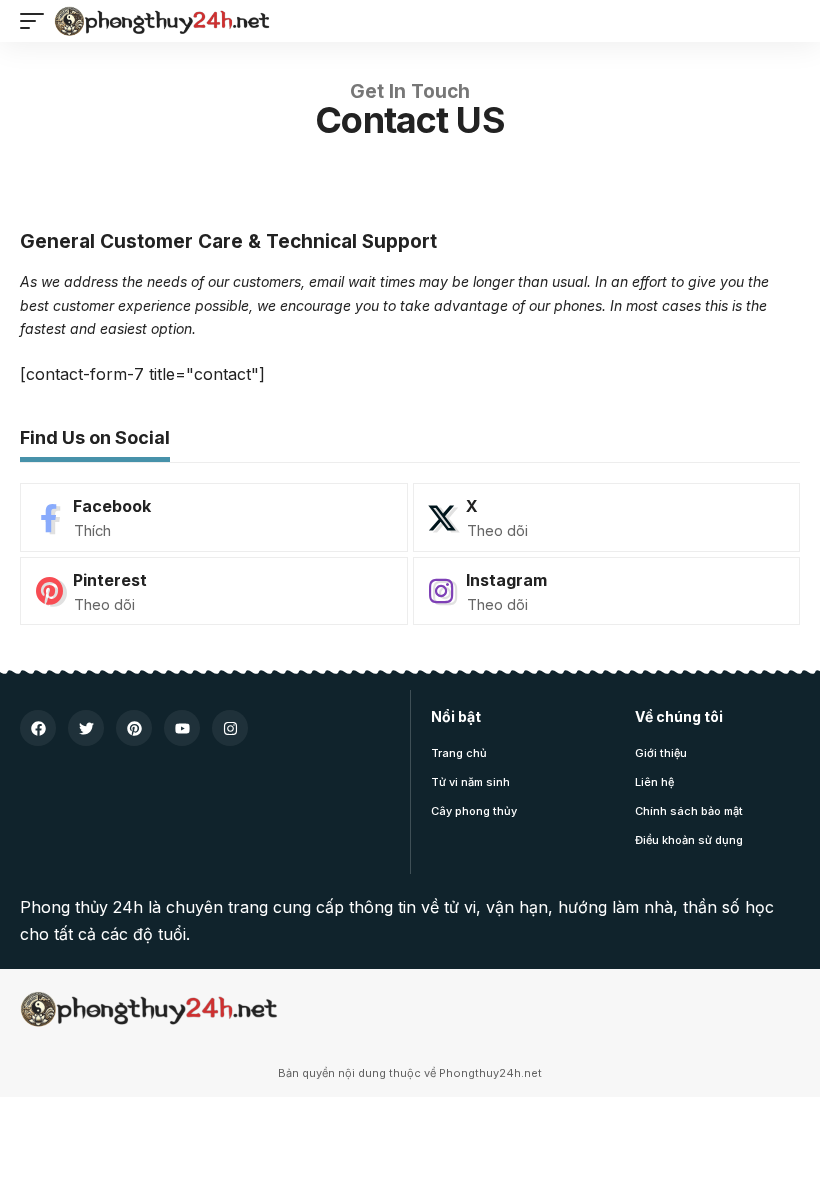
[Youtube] (182, 728)
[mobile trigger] (37, 21)
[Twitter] (86, 728)
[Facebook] (214, 517)
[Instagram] (607, 591)
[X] (607, 517)
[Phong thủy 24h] (163, 21)
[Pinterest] (214, 591)
